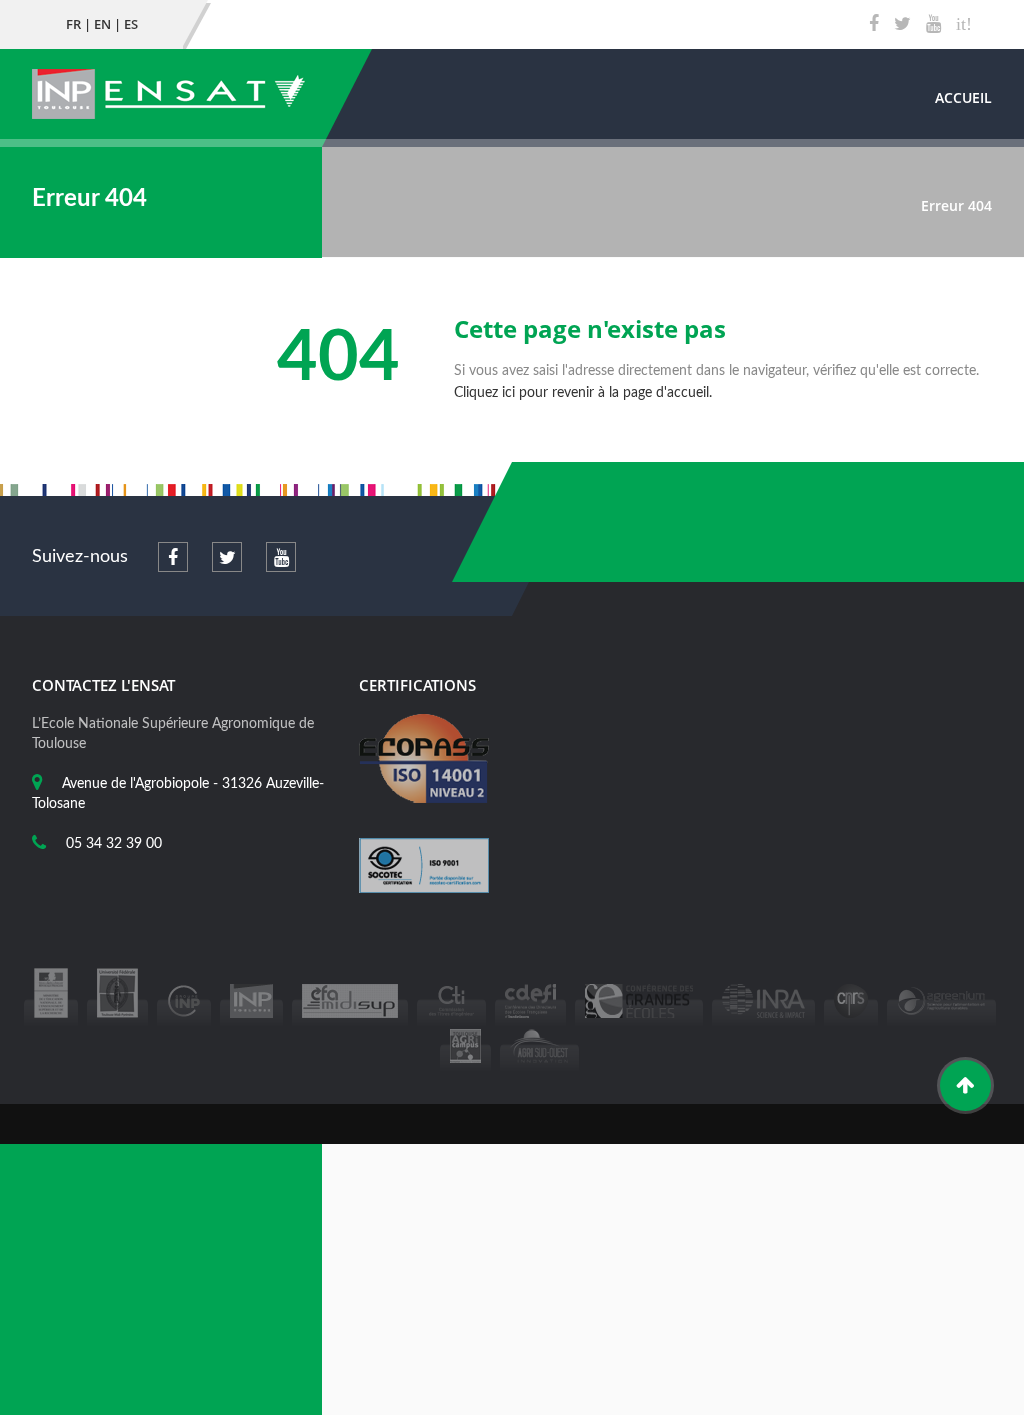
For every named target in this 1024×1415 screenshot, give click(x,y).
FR (73, 24)
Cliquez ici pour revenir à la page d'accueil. (583, 393)
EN (102, 24)
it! (964, 24)
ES (131, 24)
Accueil (963, 97)
